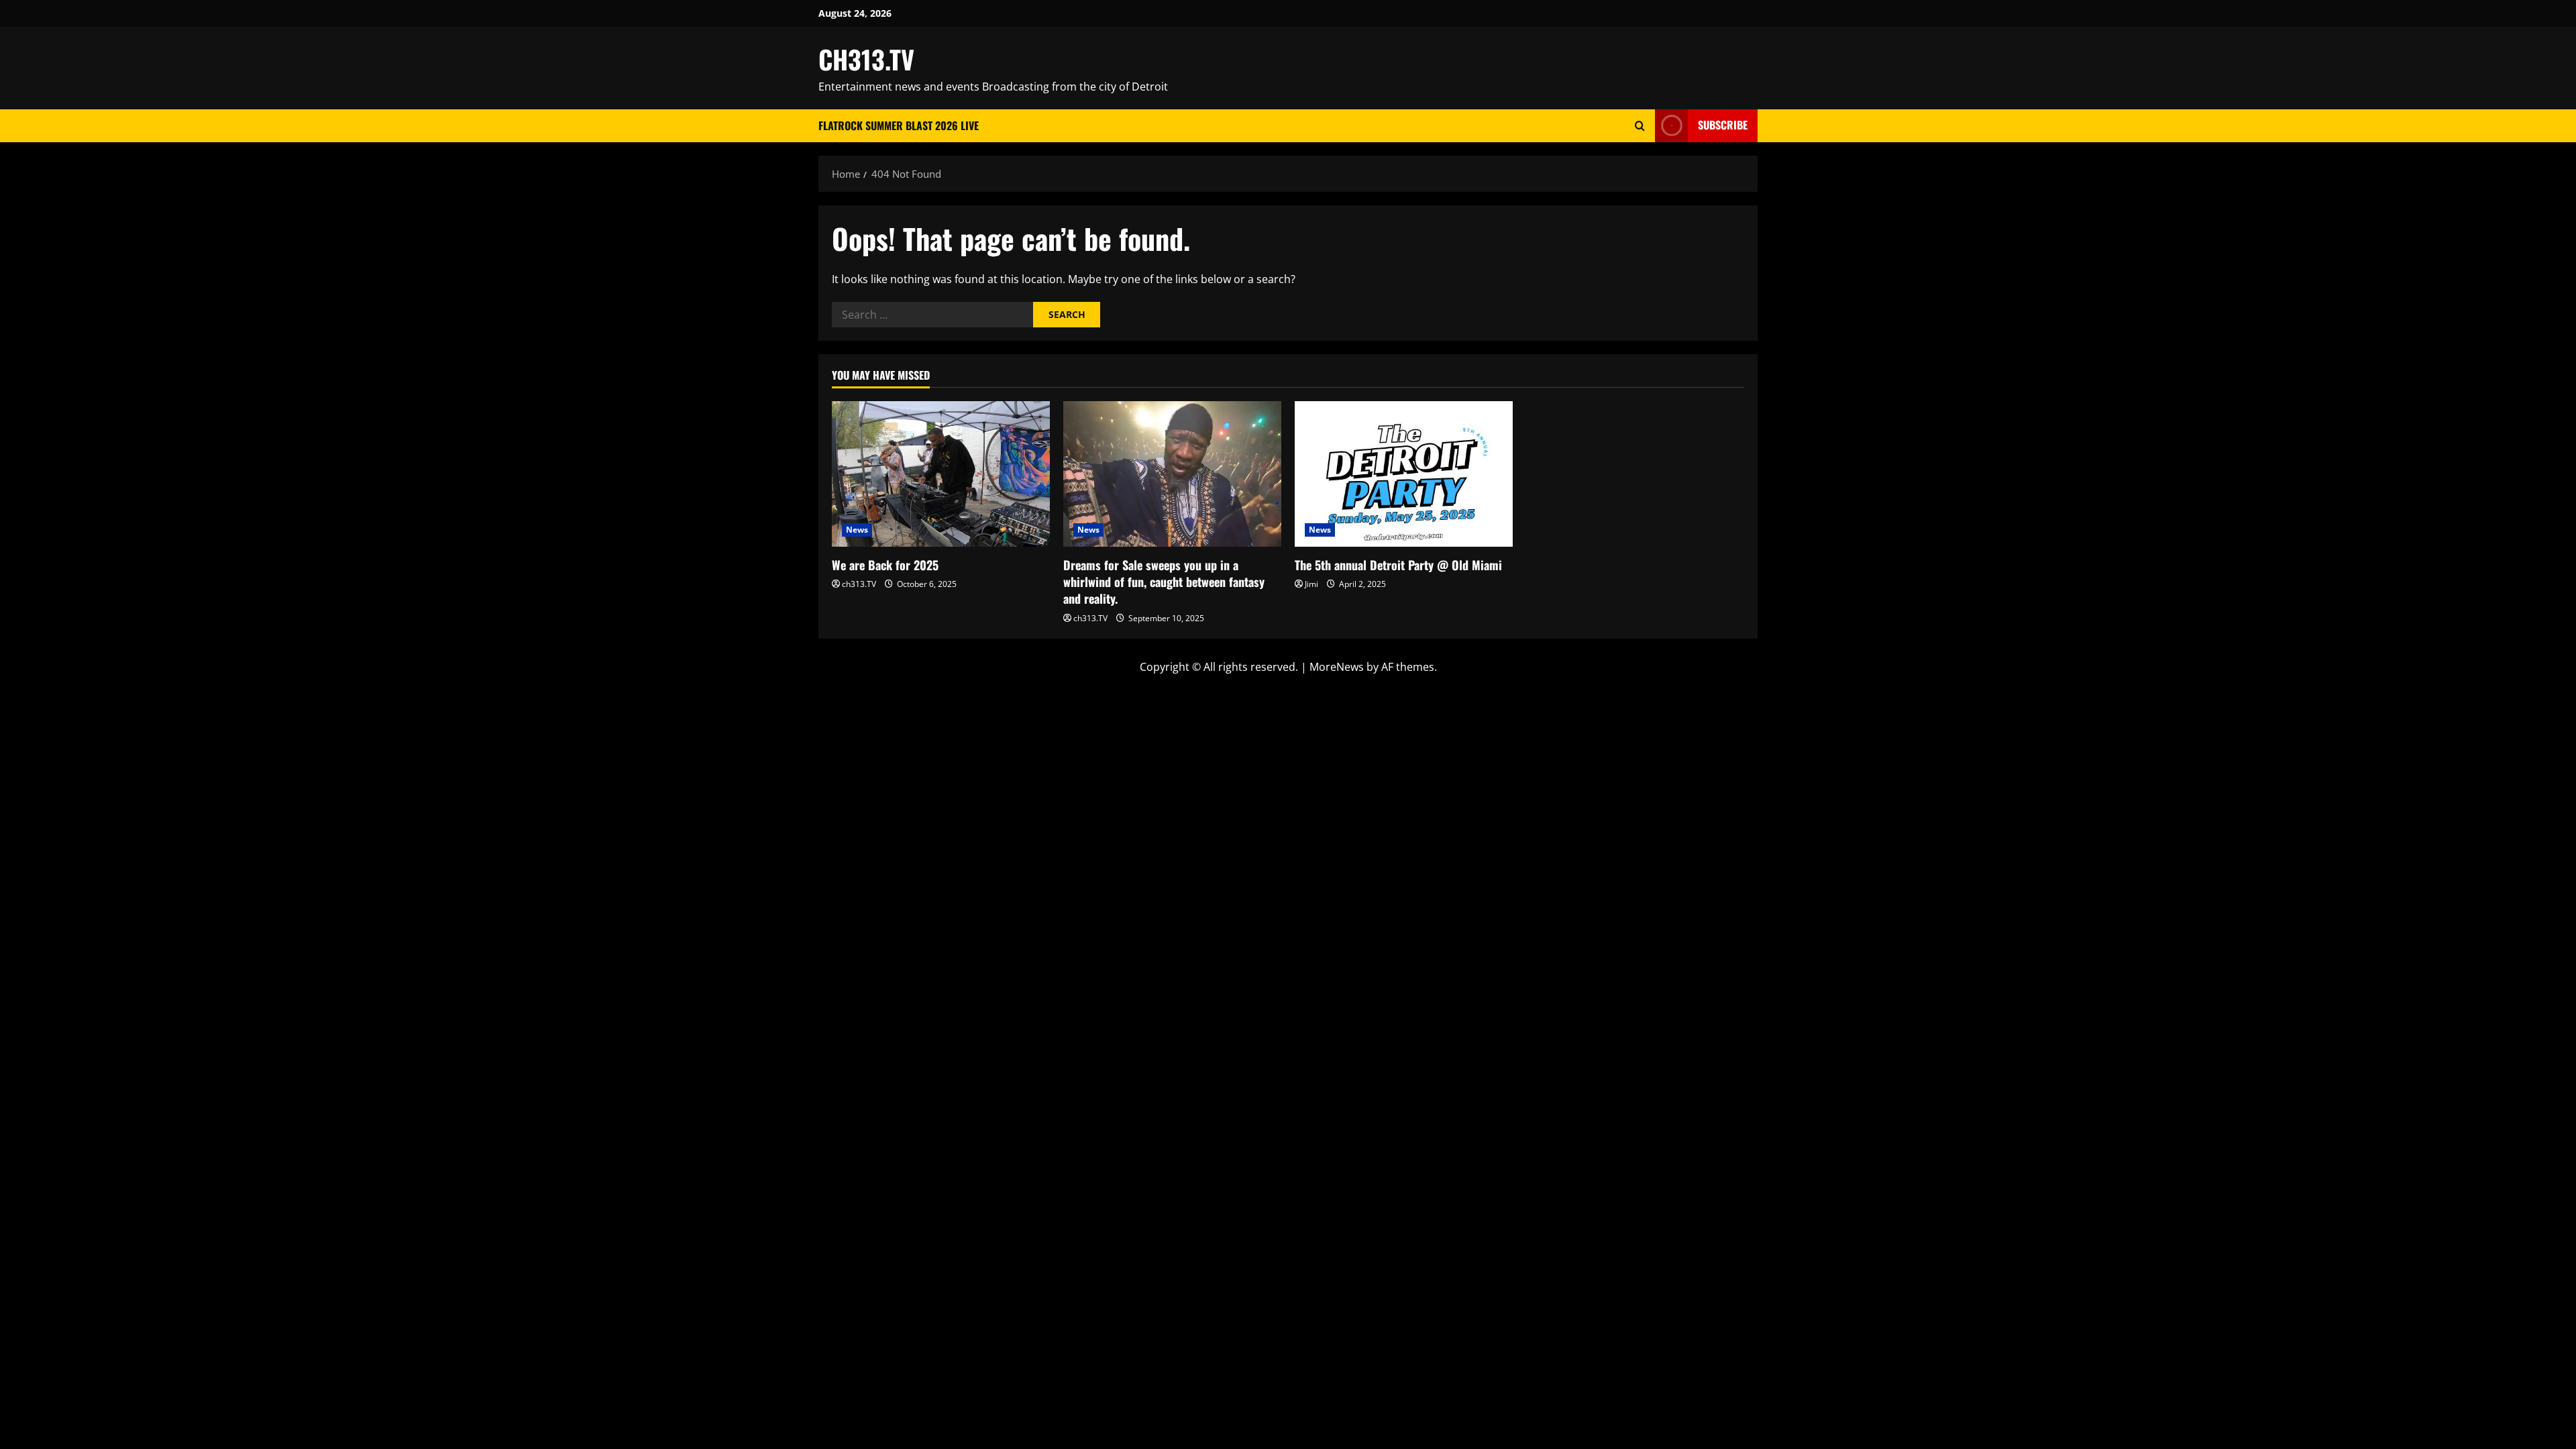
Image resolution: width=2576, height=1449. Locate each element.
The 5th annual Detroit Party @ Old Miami (1398, 565)
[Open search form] (1640, 126)
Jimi (1311, 584)
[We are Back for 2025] (941, 474)
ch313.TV (859, 584)
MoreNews (1337, 667)
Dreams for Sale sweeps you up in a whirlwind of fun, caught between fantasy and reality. (1164, 582)
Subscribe (1723, 125)
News (857, 530)
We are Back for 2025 (885, 565)
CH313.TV (866, 59)
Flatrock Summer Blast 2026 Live (899, 125)
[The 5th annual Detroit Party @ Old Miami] (1404, 474)
